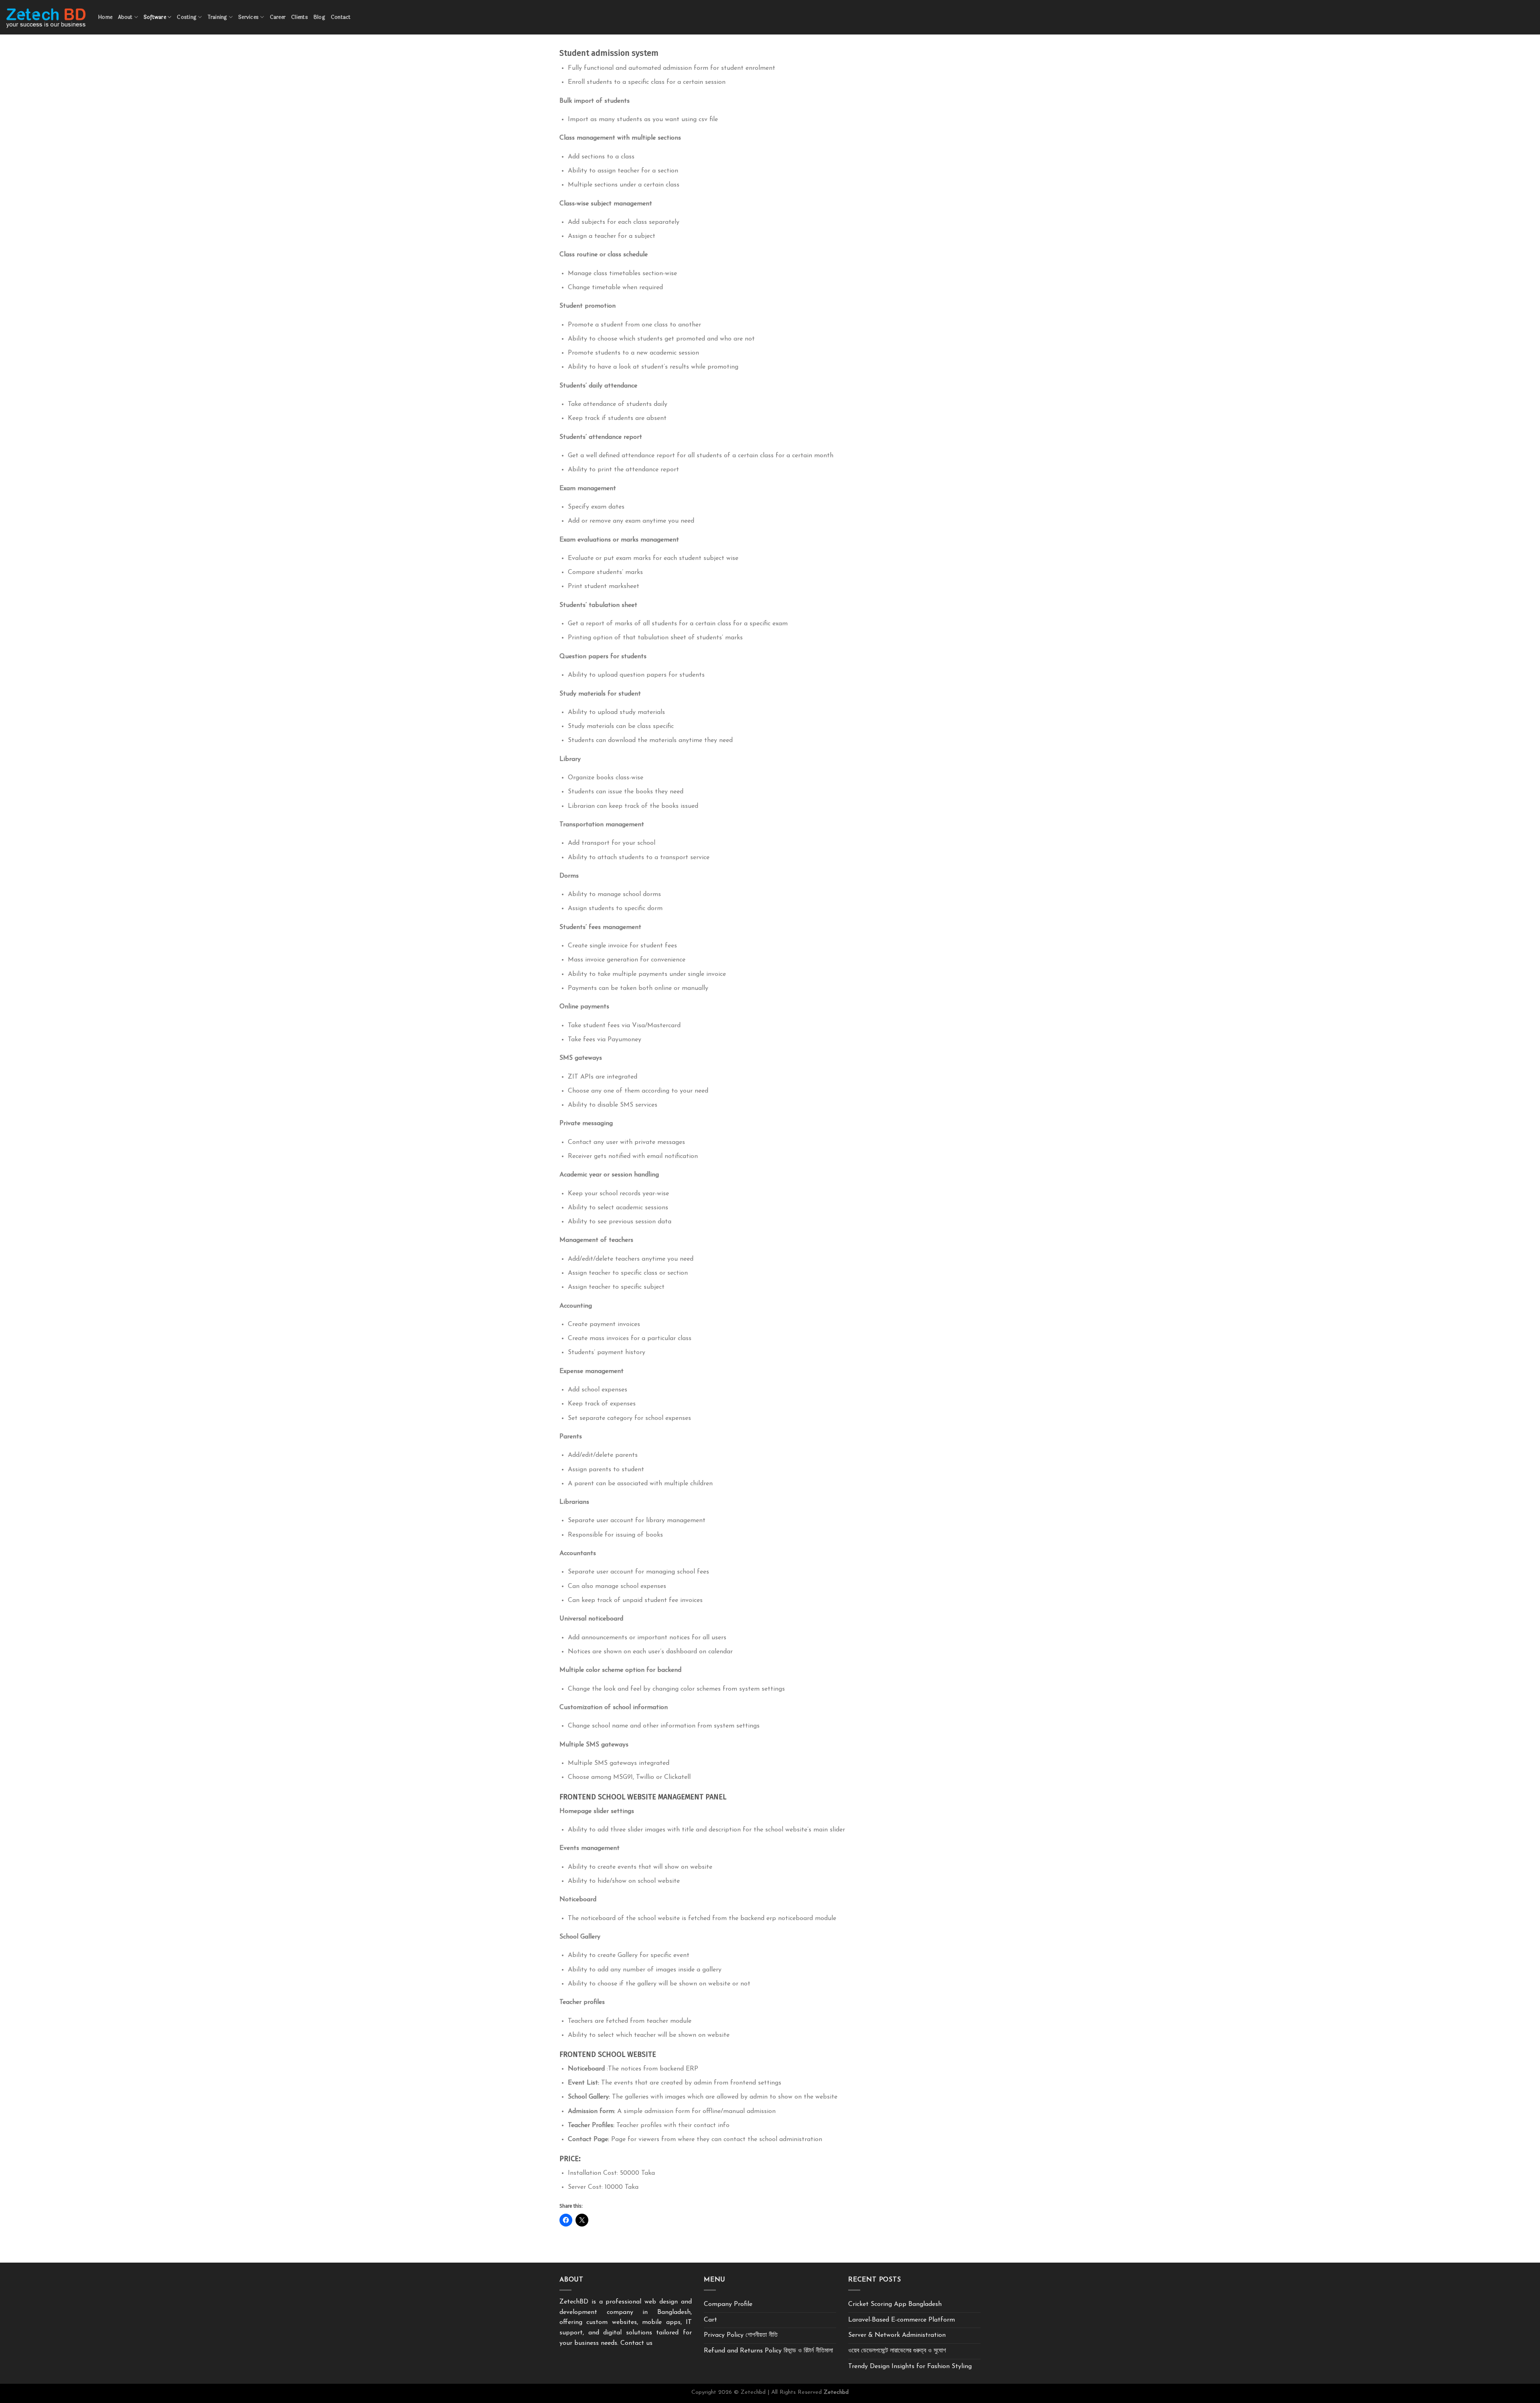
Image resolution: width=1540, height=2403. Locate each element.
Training (218, 17)
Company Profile (728, 2304)
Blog (319, 17)
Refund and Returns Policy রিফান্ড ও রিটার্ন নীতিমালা (768, 2351)
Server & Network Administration (897, 2335)
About (125, 17)
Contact (341, 17)
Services (248, 17)
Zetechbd (836, 2392)
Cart (710, 2320)
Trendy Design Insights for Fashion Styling (910, 2366)
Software (155, 17)
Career (278, 17)
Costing (187, 17)
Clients (300, 17)
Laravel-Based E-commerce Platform (902, 2320)
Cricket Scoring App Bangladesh (895, 2304)
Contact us (636, 2343)
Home (105, 17)
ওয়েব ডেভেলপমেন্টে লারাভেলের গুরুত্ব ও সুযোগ (897, 2351)
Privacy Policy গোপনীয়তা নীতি (741, 2335)
